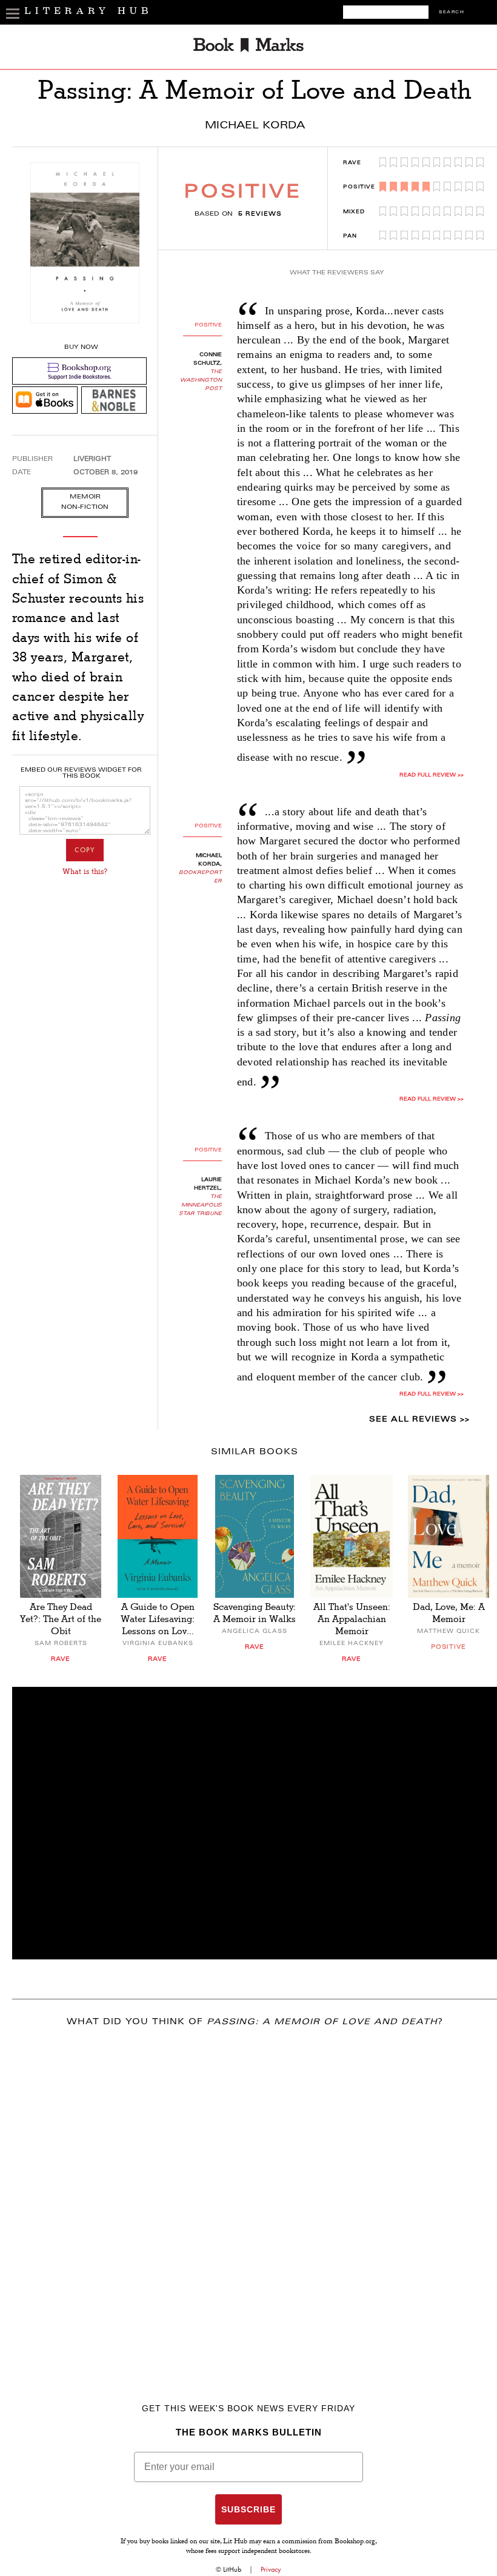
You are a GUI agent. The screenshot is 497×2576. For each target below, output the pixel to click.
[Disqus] (255, 2197)
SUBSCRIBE (248, 2509)
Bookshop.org (355, 2542)
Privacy (271, 2569)
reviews (260, 214)
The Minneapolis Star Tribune (200, 1205)
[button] (255, 1823)
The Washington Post (201, 380)
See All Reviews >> (419, 1420)
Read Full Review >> (432, 1099)
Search (452, 12)
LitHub (232, 2569)
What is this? (85, 872)
